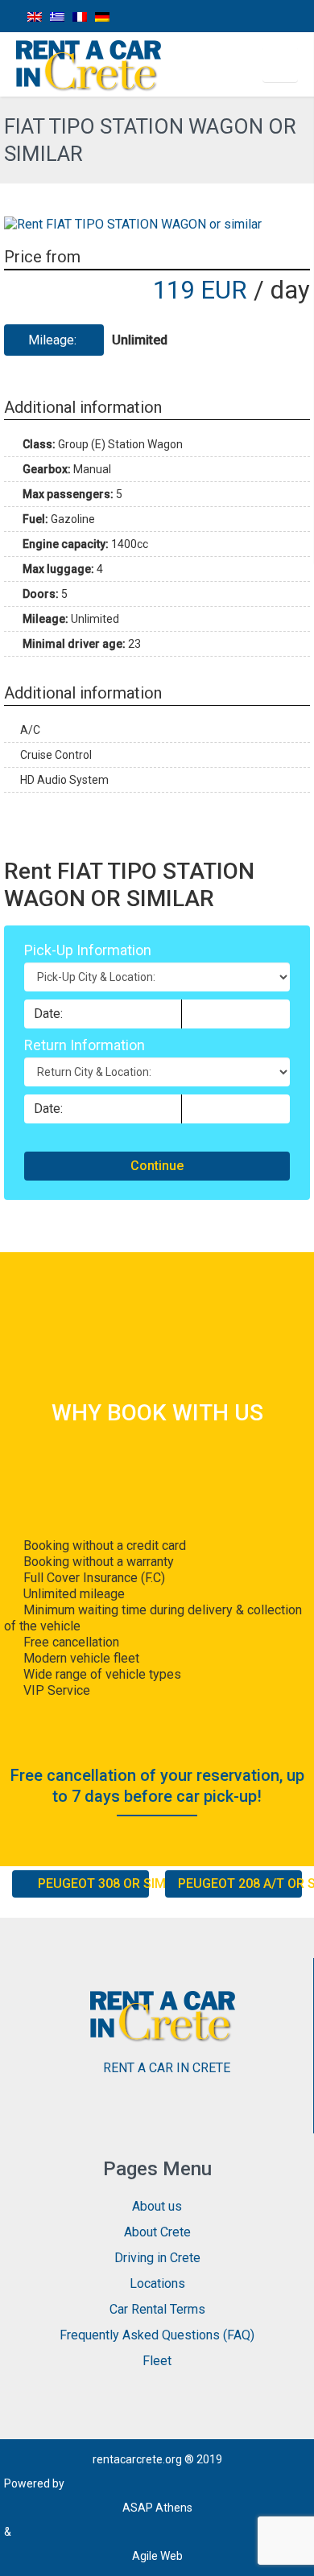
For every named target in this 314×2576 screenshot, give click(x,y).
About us (157, 2206)
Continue (157, 1166)
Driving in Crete (157, 2258)
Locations (157, 2283)
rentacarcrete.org (137, 2459)
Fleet (157, 2361)
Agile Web (157, 2556)
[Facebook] (223, 16)
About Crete (157, 2232)
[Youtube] (296, 16)
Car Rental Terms (157, 2309)
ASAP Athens (157, 2508)
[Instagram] (260, 16)
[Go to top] (288, 2552)
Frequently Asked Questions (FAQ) (157, 2335)
